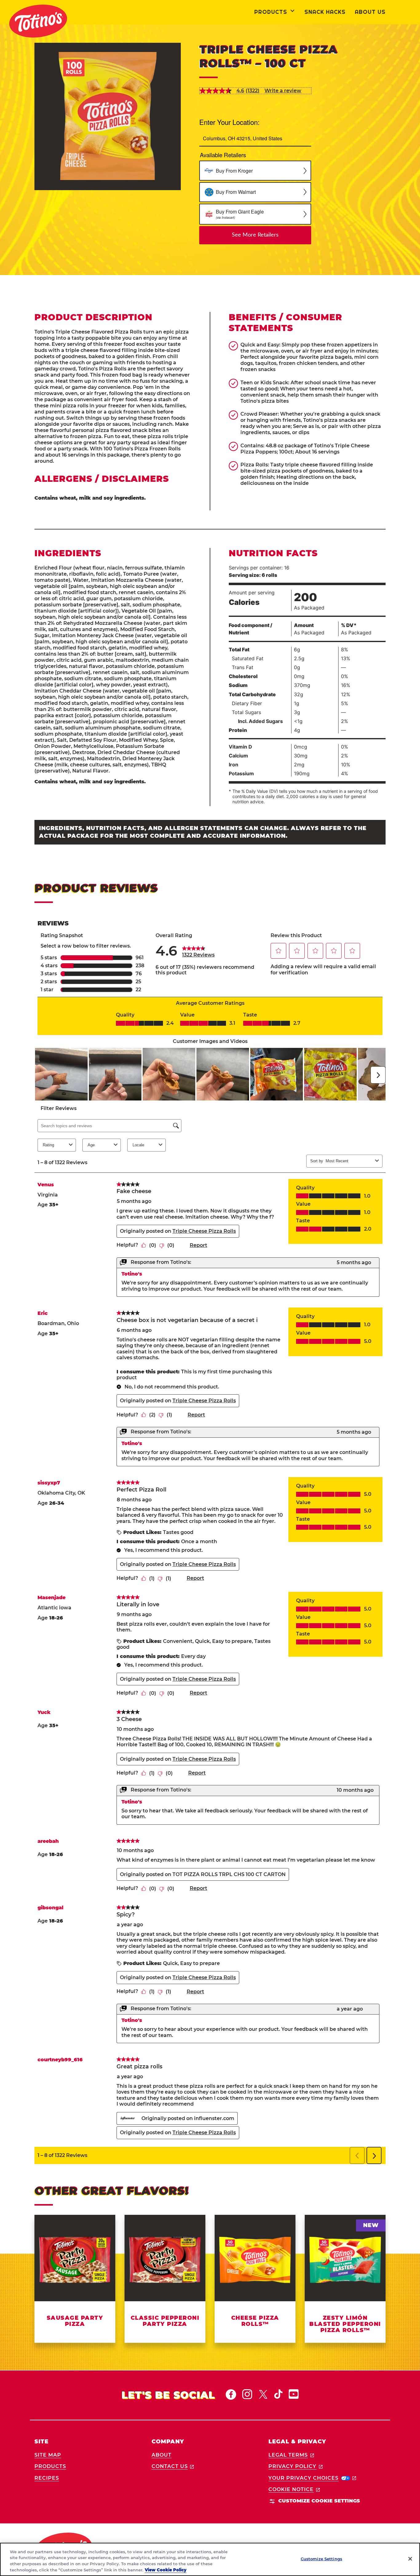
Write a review (283, 91)
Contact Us (173, 2466)
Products (50, 2466)
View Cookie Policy (166, 2570)
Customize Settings (321, 2559)
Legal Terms (291, 2455)
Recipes (47, 2478)
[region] (210, 2559)
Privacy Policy (295, 2466)
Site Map (48, 2455)
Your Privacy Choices (312, 2478)
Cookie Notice (294, 2489)
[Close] (410, 2559)
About (162, 2455)
